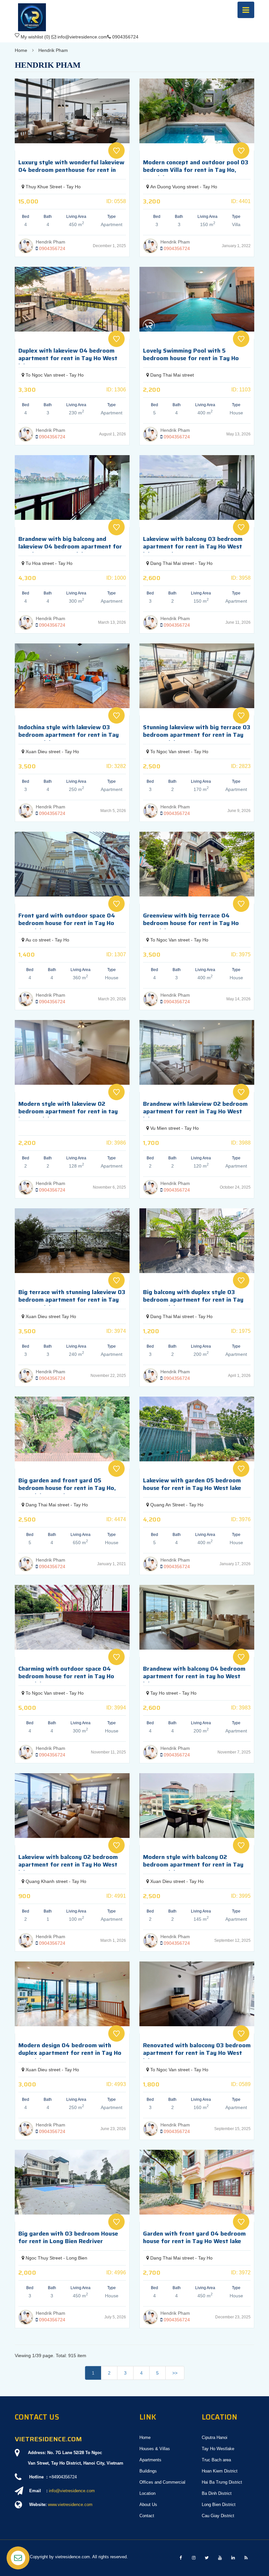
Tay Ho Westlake (218, 2449)
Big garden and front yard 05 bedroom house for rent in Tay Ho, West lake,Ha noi (67, 1488)
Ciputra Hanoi (215, 2437)
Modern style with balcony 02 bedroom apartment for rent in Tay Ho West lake (193, 1865)
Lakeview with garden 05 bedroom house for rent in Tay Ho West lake (192, 1484)
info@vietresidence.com (72, 2491)
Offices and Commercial (162, 2482)
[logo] (32, 6)
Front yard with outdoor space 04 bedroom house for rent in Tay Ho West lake (67, 923)
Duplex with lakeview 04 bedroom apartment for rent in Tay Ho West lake (68, 358)
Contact (147, 2516)
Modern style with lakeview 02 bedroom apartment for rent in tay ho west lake (68, 1112)
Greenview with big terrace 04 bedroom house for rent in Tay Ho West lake (191, 923)
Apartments (150, 2460)
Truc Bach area (216, 2460)
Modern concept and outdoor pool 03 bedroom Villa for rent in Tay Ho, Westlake (196, 170)
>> (175, 2373)
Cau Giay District (218, 2516)
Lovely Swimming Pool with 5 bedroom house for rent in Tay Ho (191, 354)
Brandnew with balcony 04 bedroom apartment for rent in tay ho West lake (194, 1676)
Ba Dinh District (217, 2493)
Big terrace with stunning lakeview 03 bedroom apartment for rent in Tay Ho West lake (72, 1300)
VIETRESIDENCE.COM (48, 2439)
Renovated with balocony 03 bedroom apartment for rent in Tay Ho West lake (197, 2053)
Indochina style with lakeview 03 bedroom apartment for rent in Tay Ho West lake (69, 735)
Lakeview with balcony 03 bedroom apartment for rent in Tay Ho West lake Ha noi (193, 547)
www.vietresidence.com (70, 2505)
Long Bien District (219, 2505)
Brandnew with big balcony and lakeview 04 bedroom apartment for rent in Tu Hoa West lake (70, 547)
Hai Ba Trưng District (222, 2482)
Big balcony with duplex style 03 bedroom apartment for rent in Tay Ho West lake (193, 1300)
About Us (148, 2505)
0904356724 (52, 248)
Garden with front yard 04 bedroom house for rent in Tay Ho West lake (194, 2237)
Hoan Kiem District (220, 2471)
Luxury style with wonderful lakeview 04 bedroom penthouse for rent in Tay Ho (71, 170)
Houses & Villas (155, 2449)
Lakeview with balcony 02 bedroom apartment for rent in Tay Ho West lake (68, 1865)
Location (147, 2493)
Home (21, 50)
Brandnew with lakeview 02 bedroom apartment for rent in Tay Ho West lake (195, 1112)
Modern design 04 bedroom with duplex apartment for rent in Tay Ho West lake (70, 2053)
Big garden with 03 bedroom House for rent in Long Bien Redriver (68, 2237)
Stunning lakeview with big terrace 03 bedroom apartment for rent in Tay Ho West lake (197, 735)
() (35, 37)
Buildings (148, 2471)
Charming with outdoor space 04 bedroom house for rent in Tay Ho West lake (66, 1676)
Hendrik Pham (53, 50)
